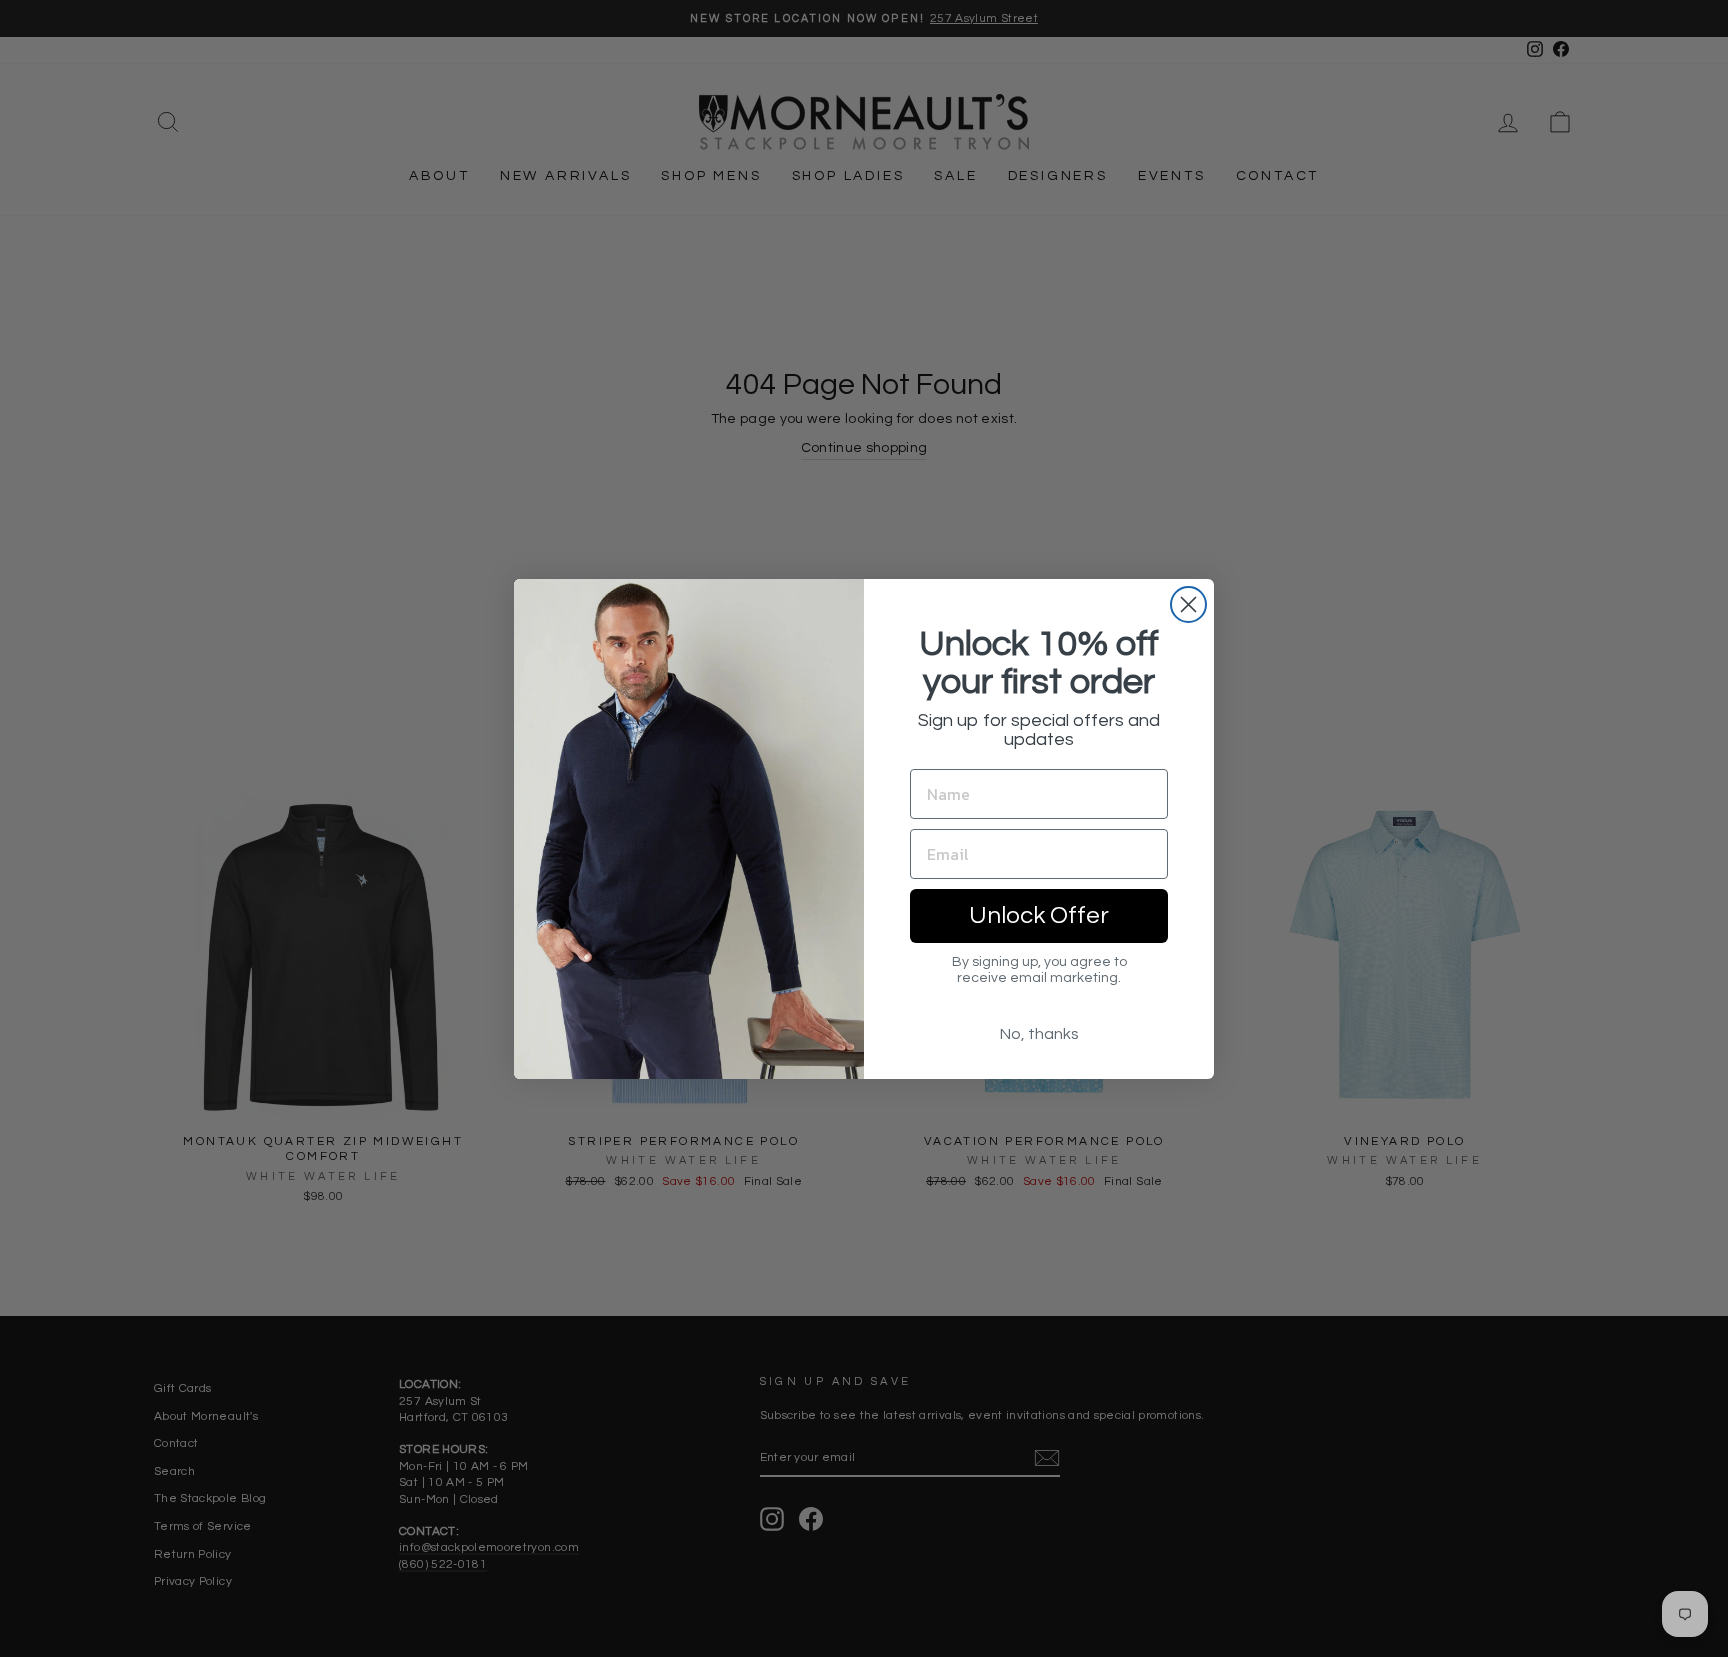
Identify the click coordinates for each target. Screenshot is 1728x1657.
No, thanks (1039, 1034)
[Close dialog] (1188, 604)
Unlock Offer (1039, 915)
